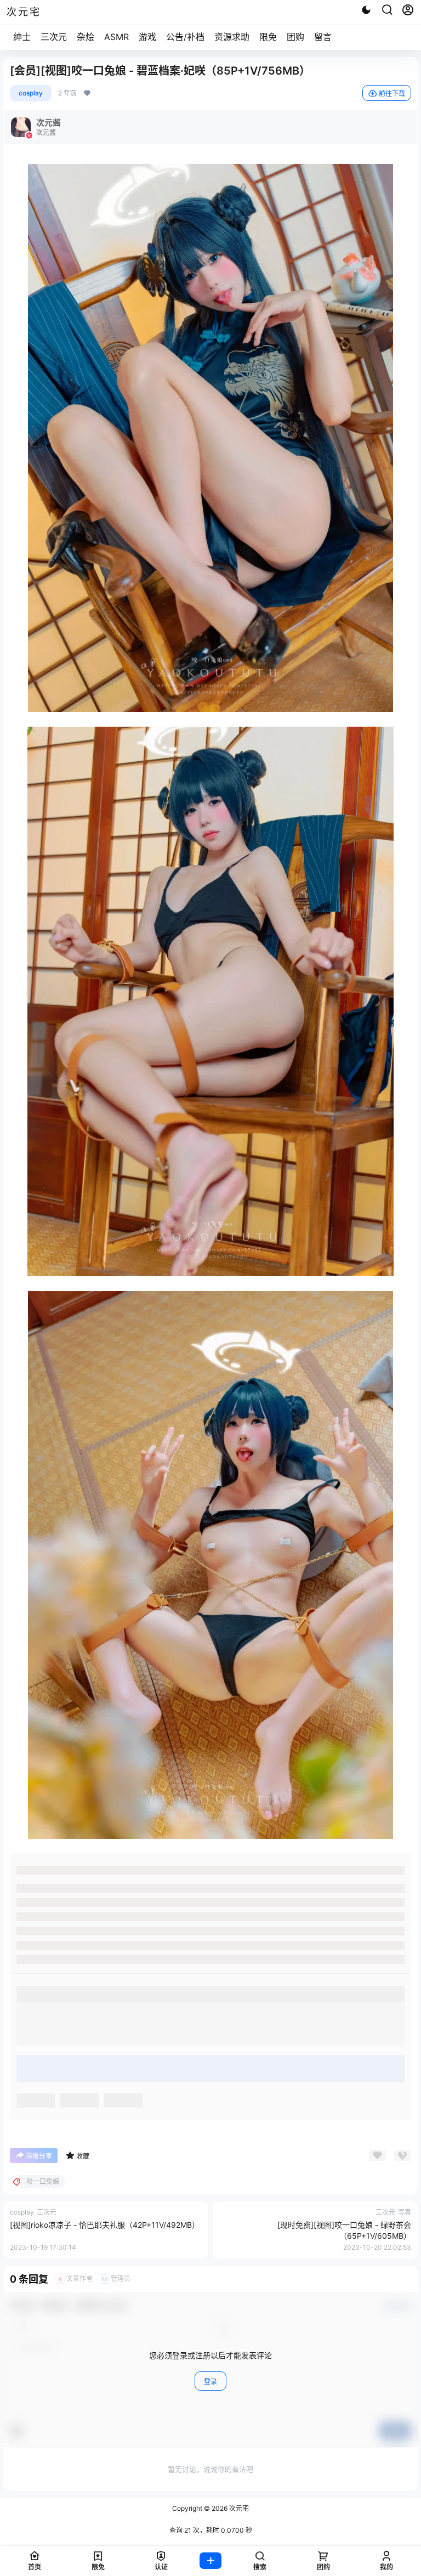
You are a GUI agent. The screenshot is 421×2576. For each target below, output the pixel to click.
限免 (268, 37)
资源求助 (232, 37)
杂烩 (86, 37)
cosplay (31, 93)
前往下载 (392, 94)
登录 (210, 2382)
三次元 (54, 37)
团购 (295, 37)
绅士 (22, 37)
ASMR (116, 37)
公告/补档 (185, 37)
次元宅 (238, 2508)
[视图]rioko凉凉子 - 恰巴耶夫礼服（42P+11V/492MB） (105, 2225)
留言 (323, 37)
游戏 (147, 37)
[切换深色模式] (366, 10)
